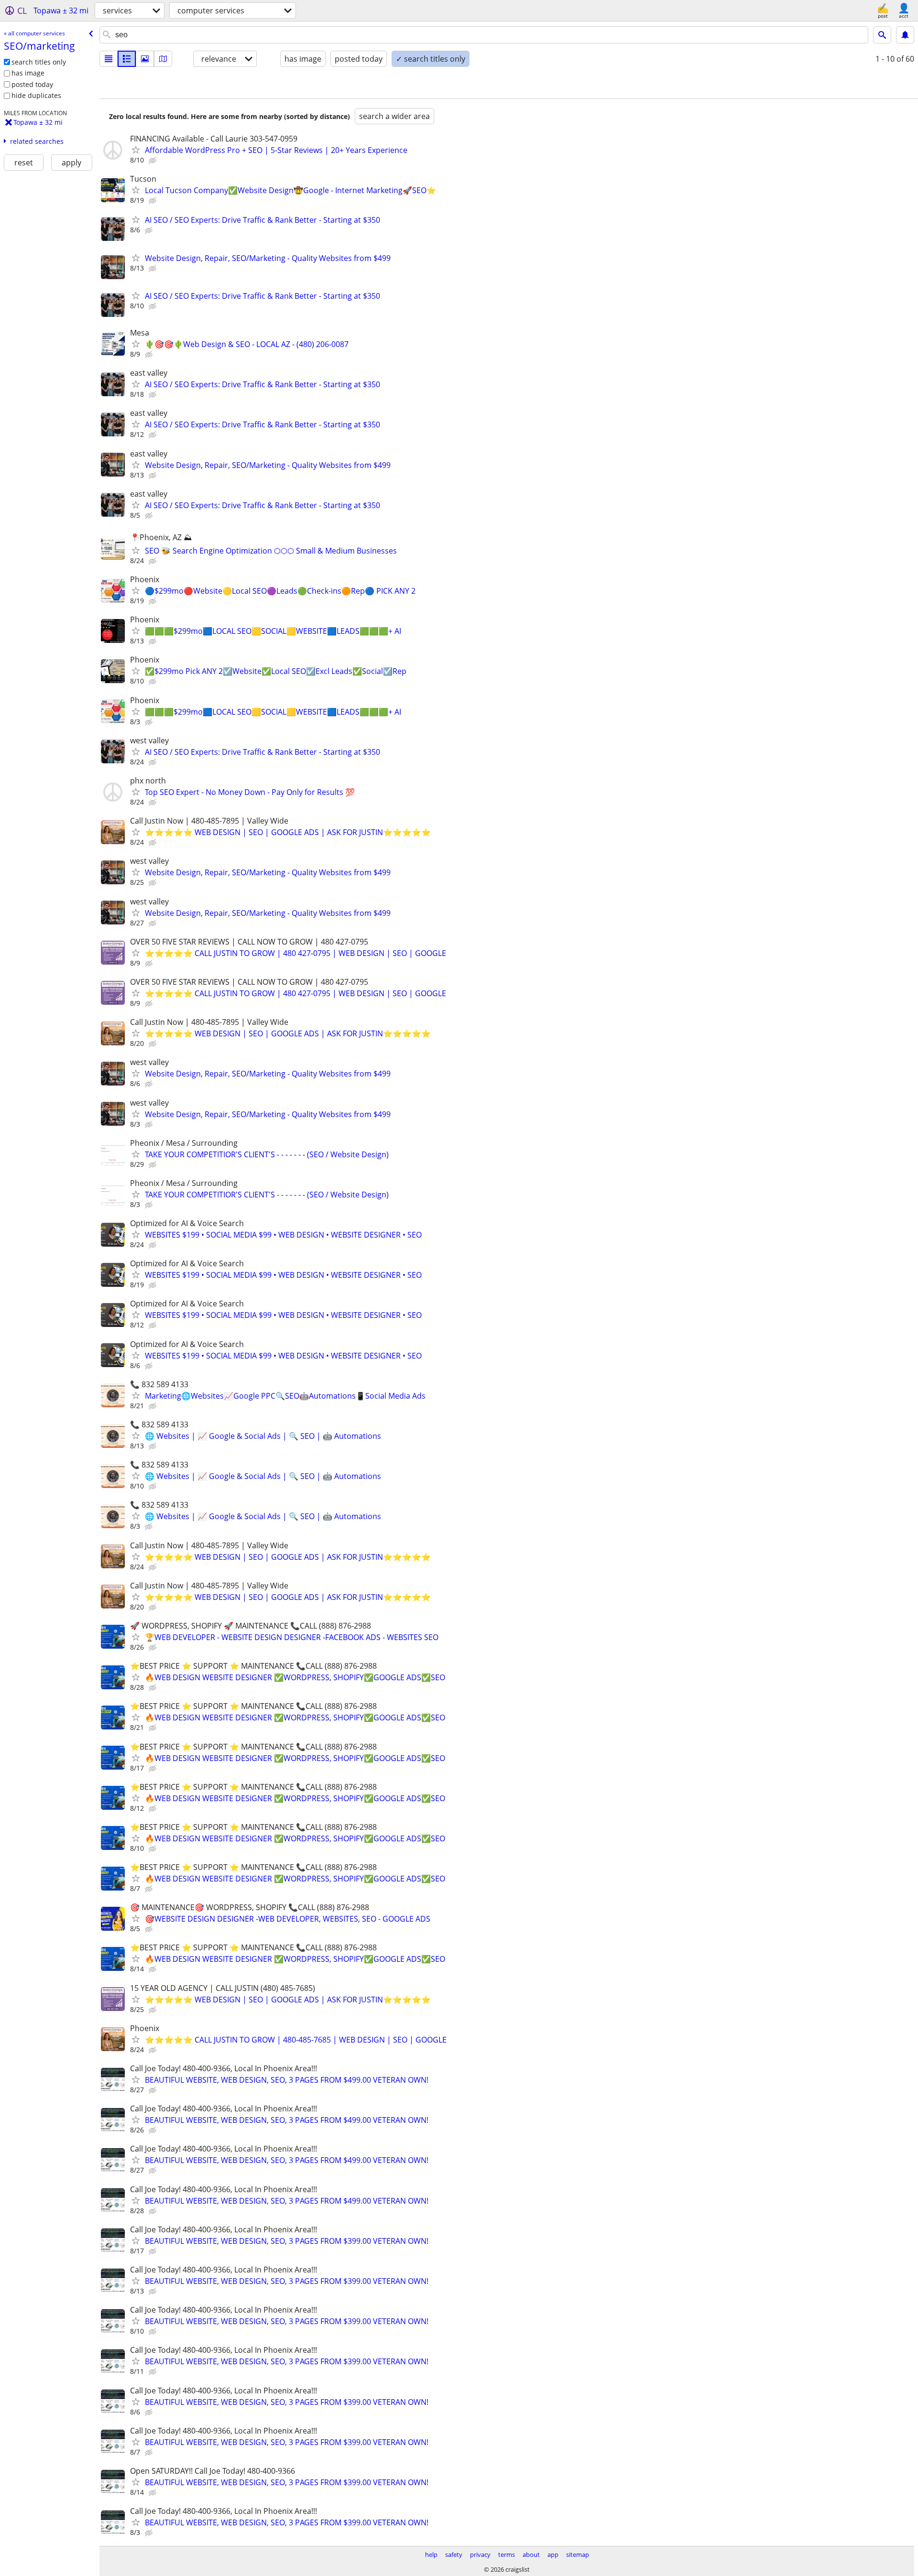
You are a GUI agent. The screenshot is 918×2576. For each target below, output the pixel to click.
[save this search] (905, 35)
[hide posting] (153, 161)
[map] (163, 59)
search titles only (39, 62)
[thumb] (127, 59)
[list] (109, 59)
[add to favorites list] (136, 150)
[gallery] (145, 59)
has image (28, 73)
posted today (32, 84)
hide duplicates (36, 95)
